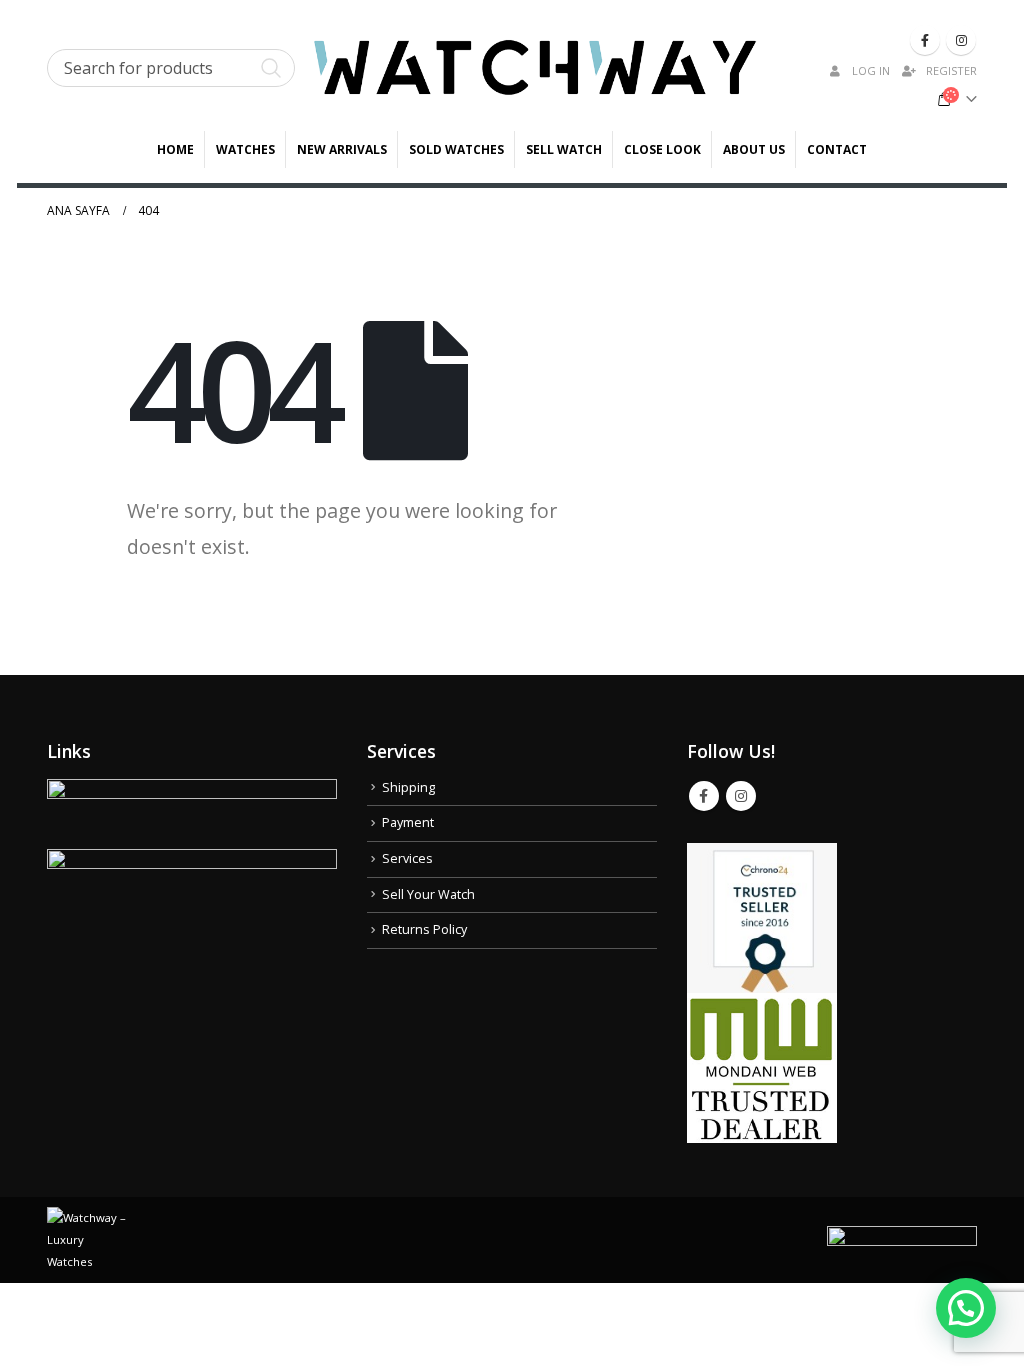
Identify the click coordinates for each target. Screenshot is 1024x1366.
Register (951, 70)
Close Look (662, 149)
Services (407, 858)
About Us (754, 149)
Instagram (741, 796)
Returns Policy (424, 929)
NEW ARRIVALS (342, 149)
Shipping (408, 787)
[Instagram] (961, 40)
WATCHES (245, 149)
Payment (408, 822)
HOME (175, 149)
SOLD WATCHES (456, 149)
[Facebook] (925, 40)
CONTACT (837, 149)
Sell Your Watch (428, 894)
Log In (871, 70)
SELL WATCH (564, 149)
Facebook (704, 796)
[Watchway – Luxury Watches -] (535, 67)
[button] (966, 1308)
